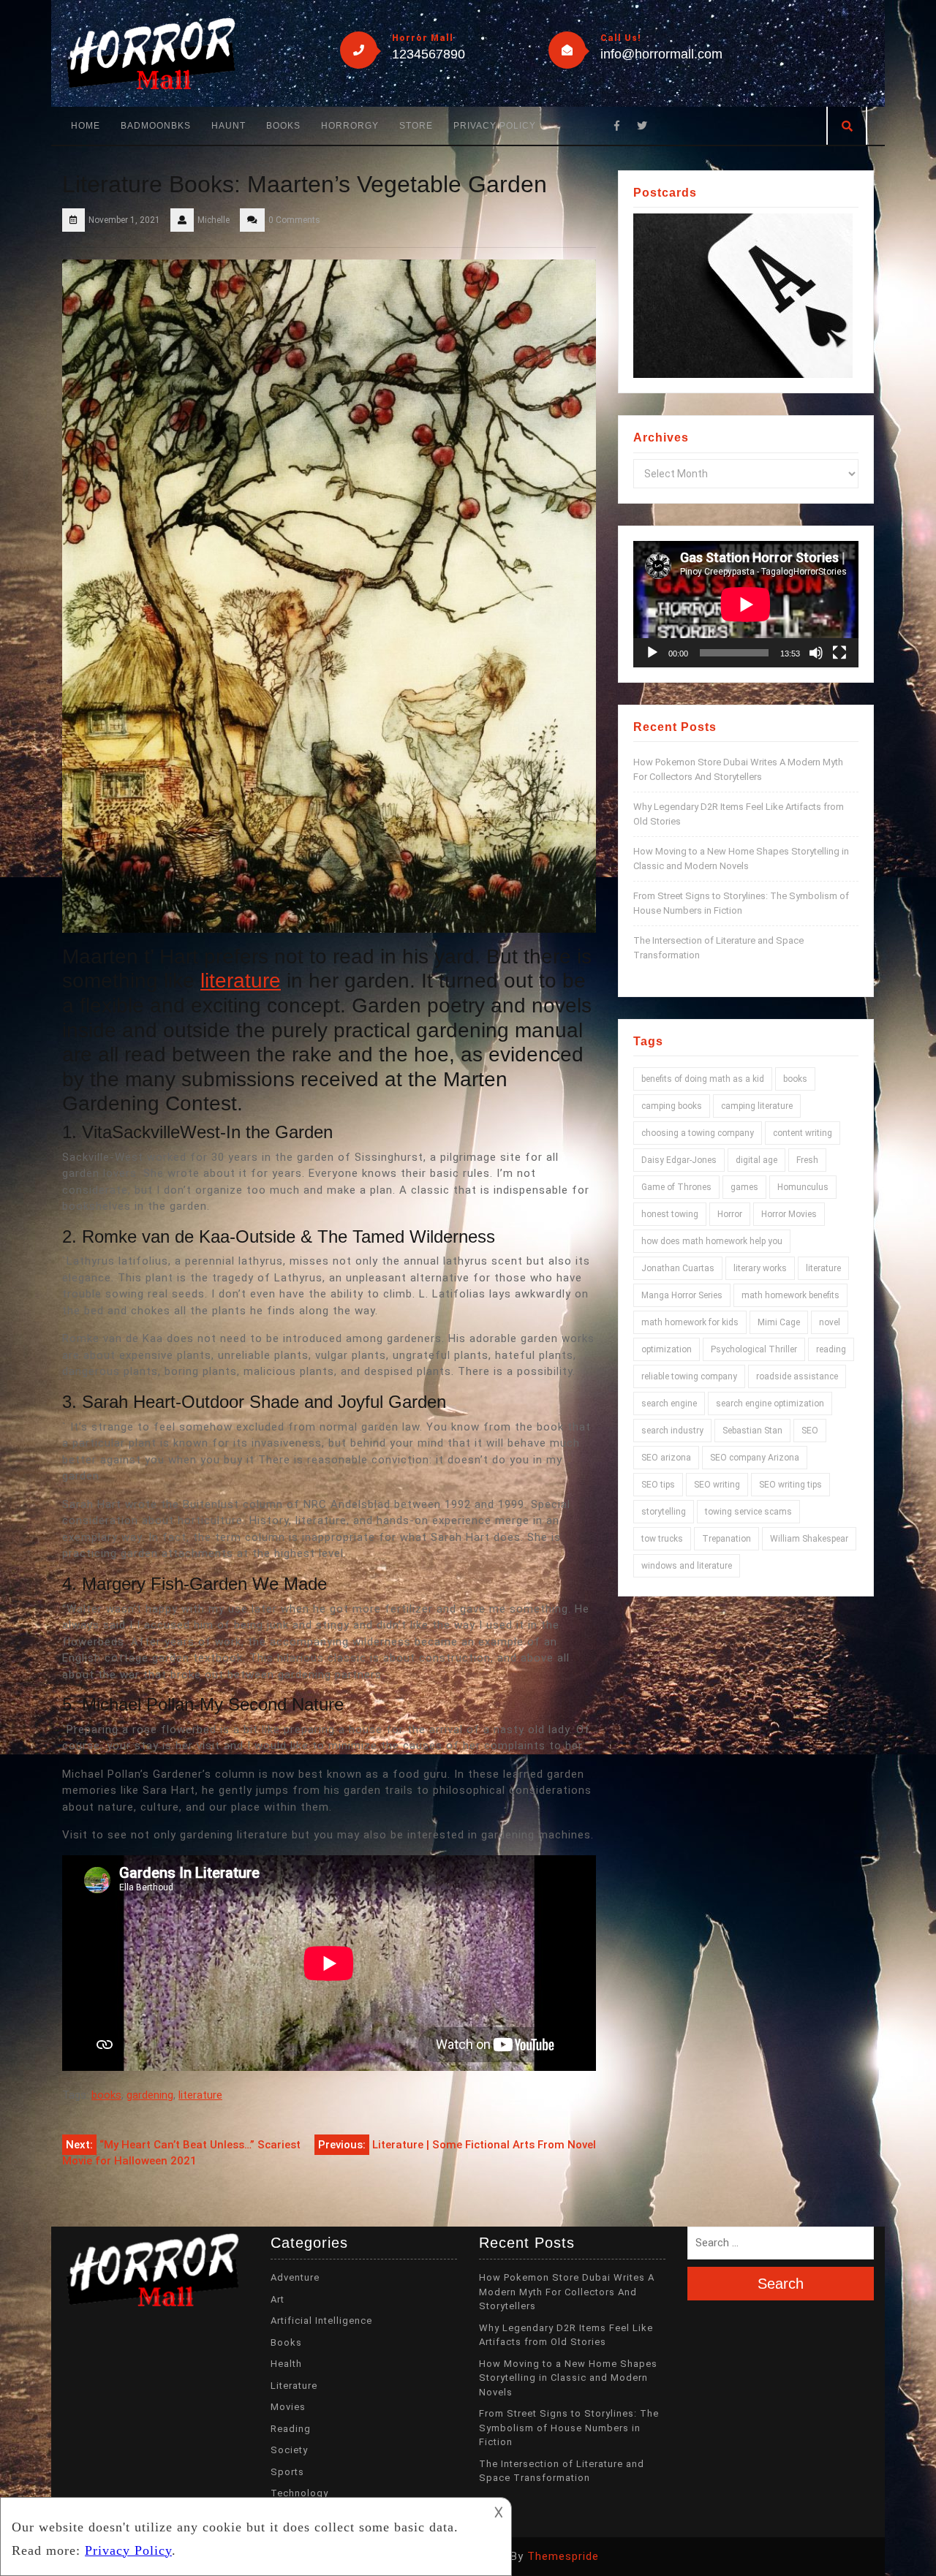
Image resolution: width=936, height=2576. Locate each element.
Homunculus (803, 1187)
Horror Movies (789, 1214)
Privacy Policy (495, 126)
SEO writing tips (790, 1485)
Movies (288, 2407)
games (744, 1187)
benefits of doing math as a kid (703, 1079)
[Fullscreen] (839, 653)
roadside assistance (797, 1376)
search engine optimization (770, 1403)
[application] (746, 604)
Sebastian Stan (752, 1431)
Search (781, 2284)
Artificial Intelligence (321, 2321)
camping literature (757, 1106)
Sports (287, 2472)
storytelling (664, 1512)
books (106, 2095)
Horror (730, 1214)
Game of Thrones (676, 1187)
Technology (299, 2493)
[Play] (652, 653)
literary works (760, 1268)
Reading (291, 2429)
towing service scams (748, 1512)
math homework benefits (790, 1295)
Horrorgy (350, 126)
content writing (803, 1133)
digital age (756, 1160)
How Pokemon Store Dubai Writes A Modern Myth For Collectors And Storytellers (567, 2292)
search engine (669, 1403)
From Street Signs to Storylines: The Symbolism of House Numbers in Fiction (569, 2428)
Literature (294, 2386)
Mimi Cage (779, 1322)
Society (289, 2450)
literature (241, 981)
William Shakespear (809, 1539)
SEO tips (658, 1485)
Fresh (807, 1160)
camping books (672, 1106)
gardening (150, 2095)
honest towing (670, 1214)
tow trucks (662, 1539)
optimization (667, 1349)
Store (416, 126)
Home (86, 126)
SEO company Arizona (755, 1458)
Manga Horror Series (682, 1295)
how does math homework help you (712, 1241)
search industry (672, 1431)
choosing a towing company (698, 1133)
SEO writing (717, 1485)
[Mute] (816, 653)
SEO (810, 1431)
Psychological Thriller (754, 1349)
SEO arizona (666, 1458)
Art (278, 2299)
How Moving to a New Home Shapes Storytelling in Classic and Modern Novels (568, 2378)
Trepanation (726, 1539)
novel (830, 1322)
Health (286, 2364)
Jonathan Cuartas (678, 1268)
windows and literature (687, 1566)
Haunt (229, 126)
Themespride (563, 2556)
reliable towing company (689, 1376)
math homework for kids (690, 1322)
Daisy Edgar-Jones (679, 1160)
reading (831, 1349)
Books (283, 126)
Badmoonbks (156, 126)
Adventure (295, 2277)
